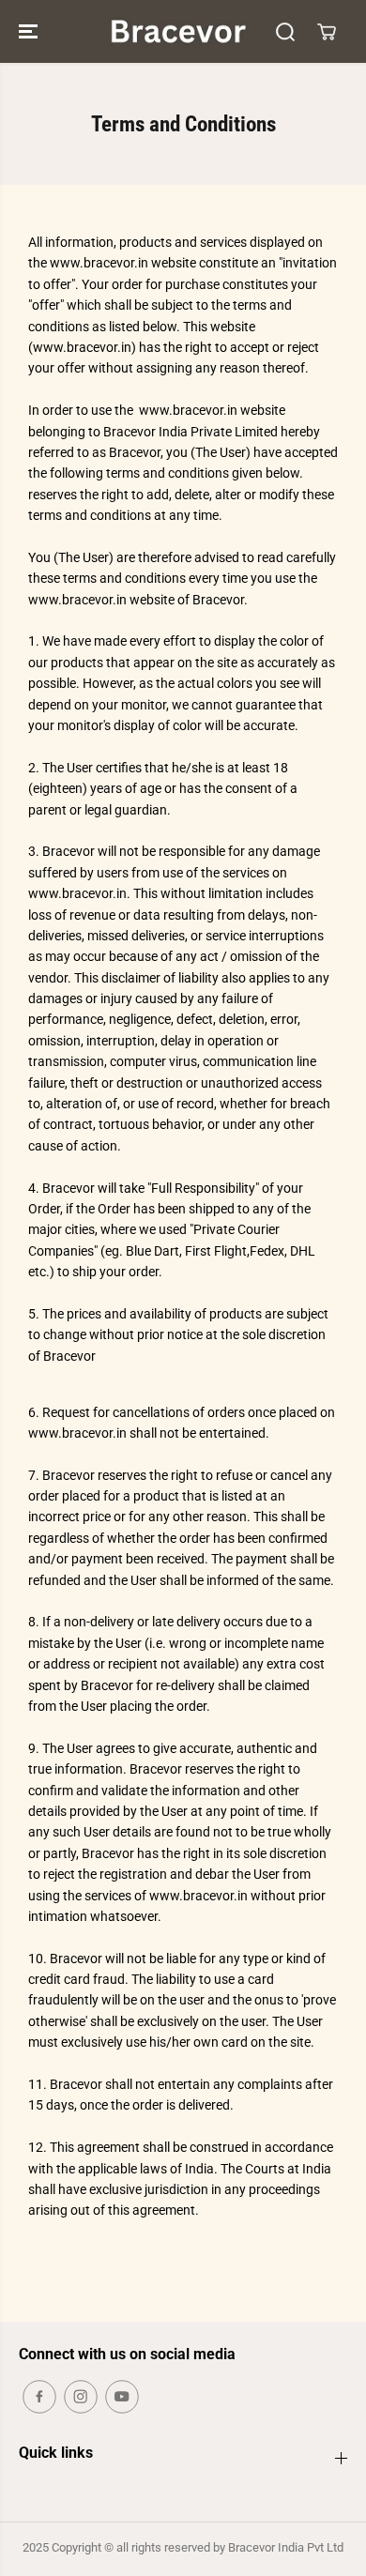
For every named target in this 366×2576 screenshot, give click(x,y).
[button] (30, 31)
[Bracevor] (178, 31)
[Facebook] (39, 2397)
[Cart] (327, 32)
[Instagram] (81, 2397)
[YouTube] (122, 2397)
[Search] (285, 32)
